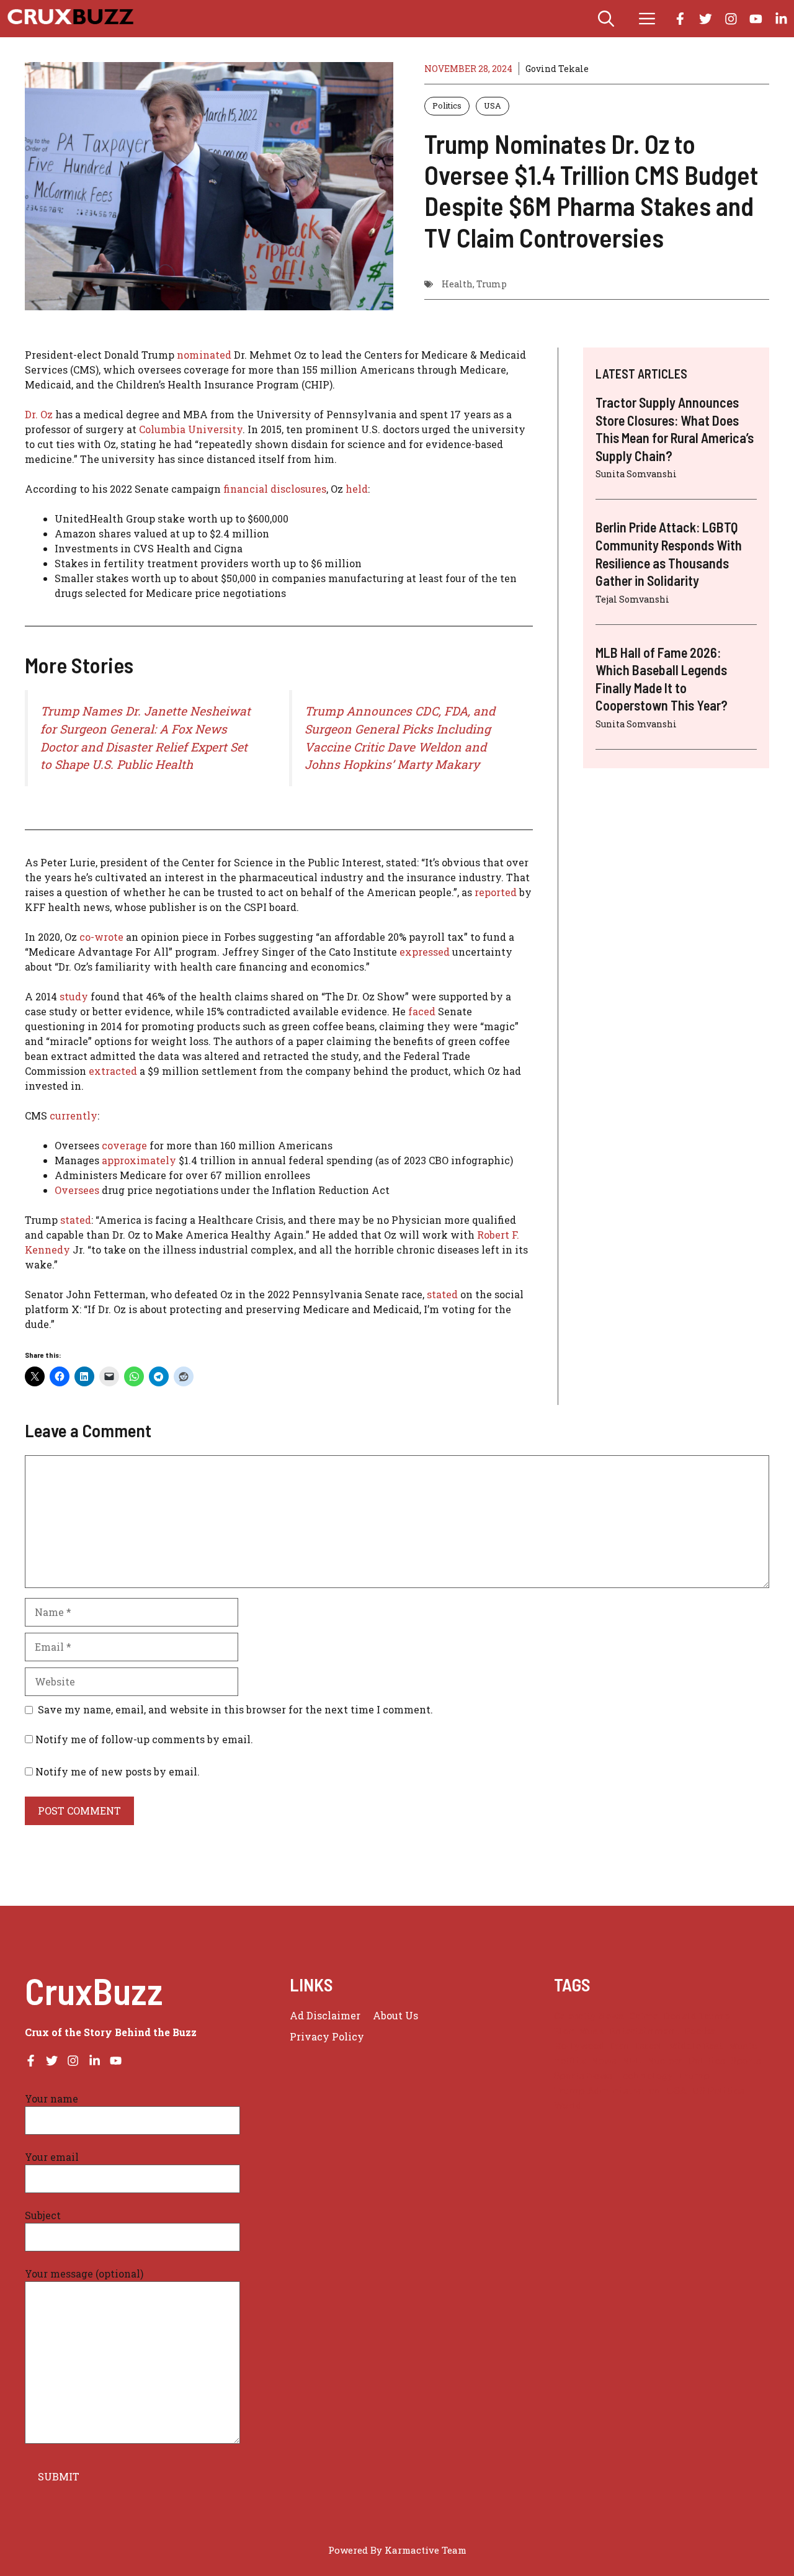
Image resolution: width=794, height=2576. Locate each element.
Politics (447, 105)
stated (76, 1220)
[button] (606, 19)
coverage (124, 1145)
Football (704, 2031)
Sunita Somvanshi (636, 474)
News (604, 2061)
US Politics (718, 2090)
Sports (746, 2061)
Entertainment (645, 2031)
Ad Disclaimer (325, 2015)
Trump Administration (608, 2090)
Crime (644, 2016)
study (73, 996)
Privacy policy (327, 2036)
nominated (204, 355)
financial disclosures (275, 489)
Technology (645, 2076)
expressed (425, 952)
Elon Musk (579, 2031)
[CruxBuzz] (70, 19)
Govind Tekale (557, 69)
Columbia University (191, 429)
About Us (395, 2015)
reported (496, 892)
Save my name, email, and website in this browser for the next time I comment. (235, 1709)
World (568, 2105)
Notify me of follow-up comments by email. (144, 1739)
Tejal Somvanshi (632, 599)
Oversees (77, 1190)
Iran (620, 2046)
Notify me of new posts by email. (118, 1771)
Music (743, 2046)
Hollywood (579, 2046)
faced (422, 1011)
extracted (113, 1071)
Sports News (583, 2076)
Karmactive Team (426, 2550)
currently (74, 1115)
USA (493, 105)
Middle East (695, 2046)
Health (457, 284)
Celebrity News (589, 2016)
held (357, 489)
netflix (570, 2061)
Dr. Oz (39, 414)
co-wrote (101, 937)
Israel (649, 2046)
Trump (492, 284)
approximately (139, 1160)
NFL (632, 2061)
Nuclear (665, 2061)
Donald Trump (697, 2016)
